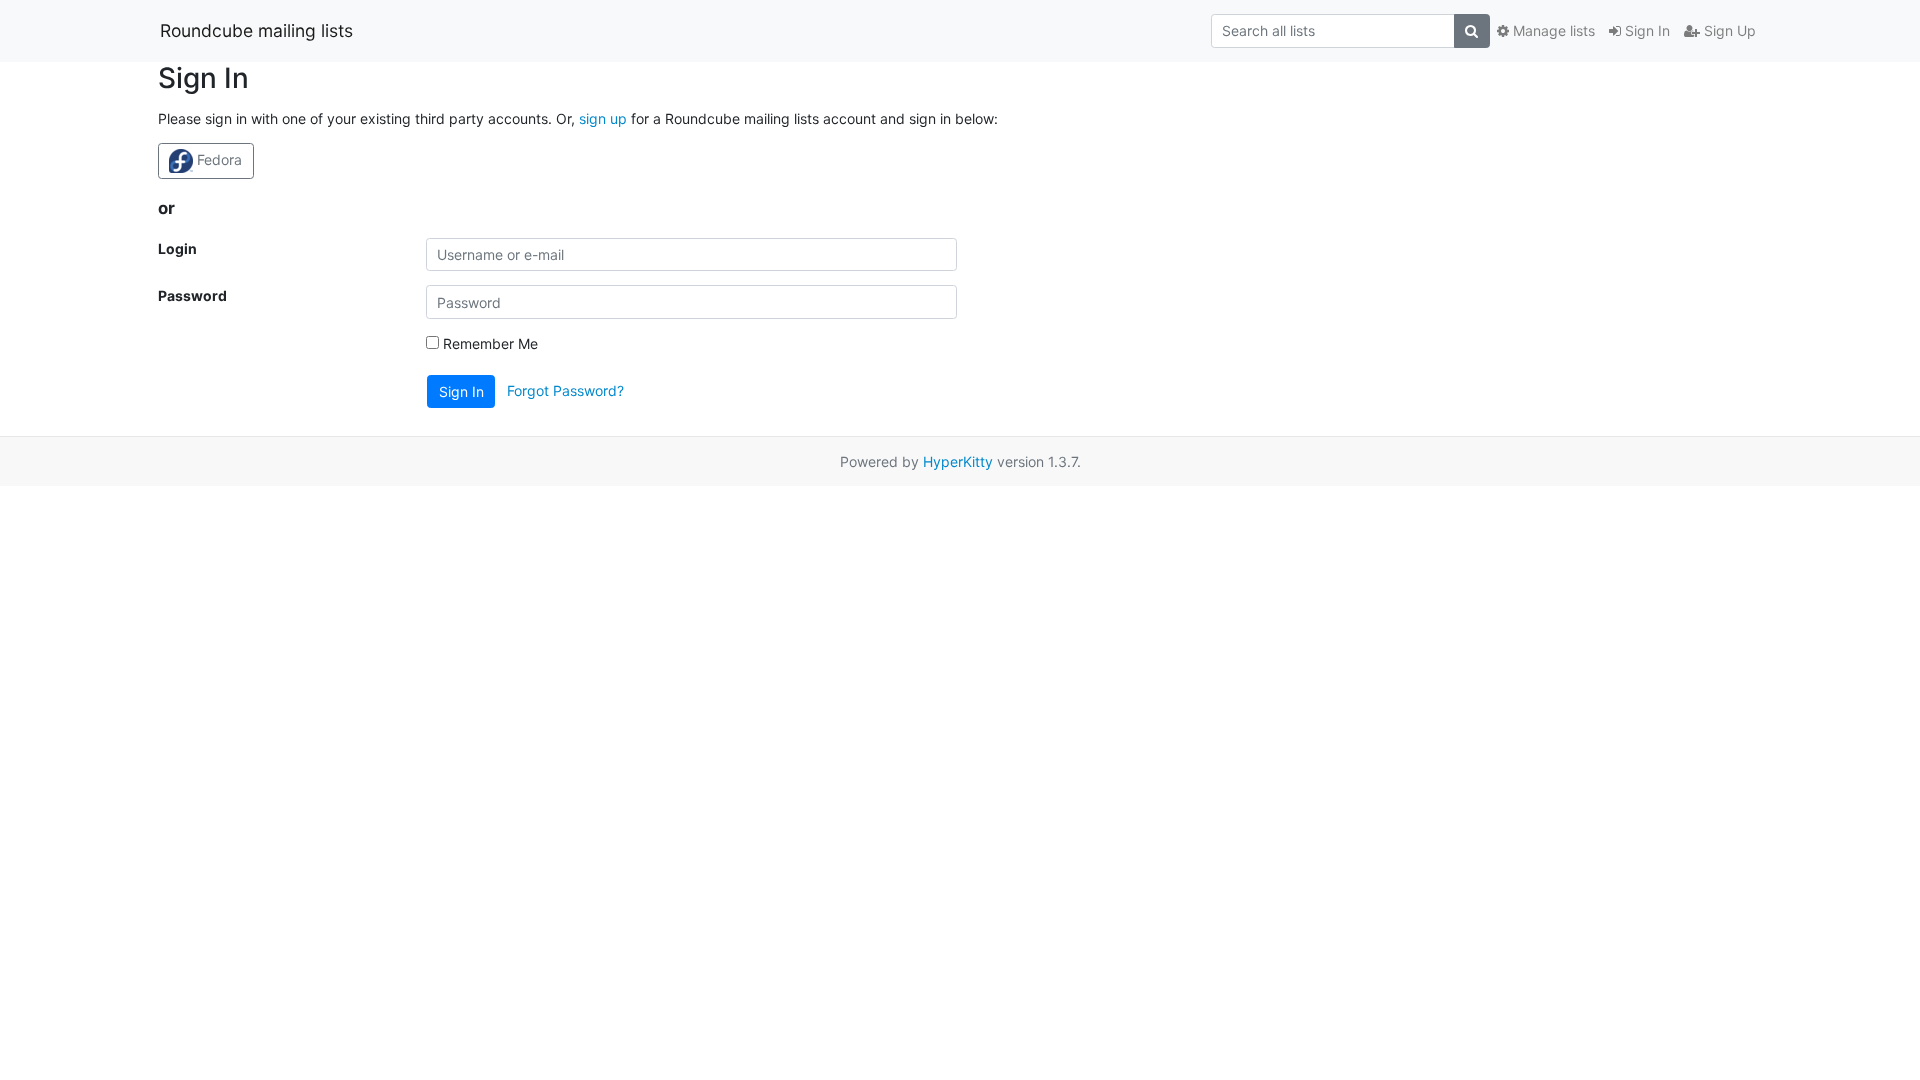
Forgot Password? (565, 390)
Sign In (1645, 30)
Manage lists (1552, 30)
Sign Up (1728, 30)
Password (192, 295)
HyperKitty (958, 461)
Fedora (217, 159)
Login (177, 248)
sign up (603, 118)
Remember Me (488, 343)
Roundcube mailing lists (256, 30)
